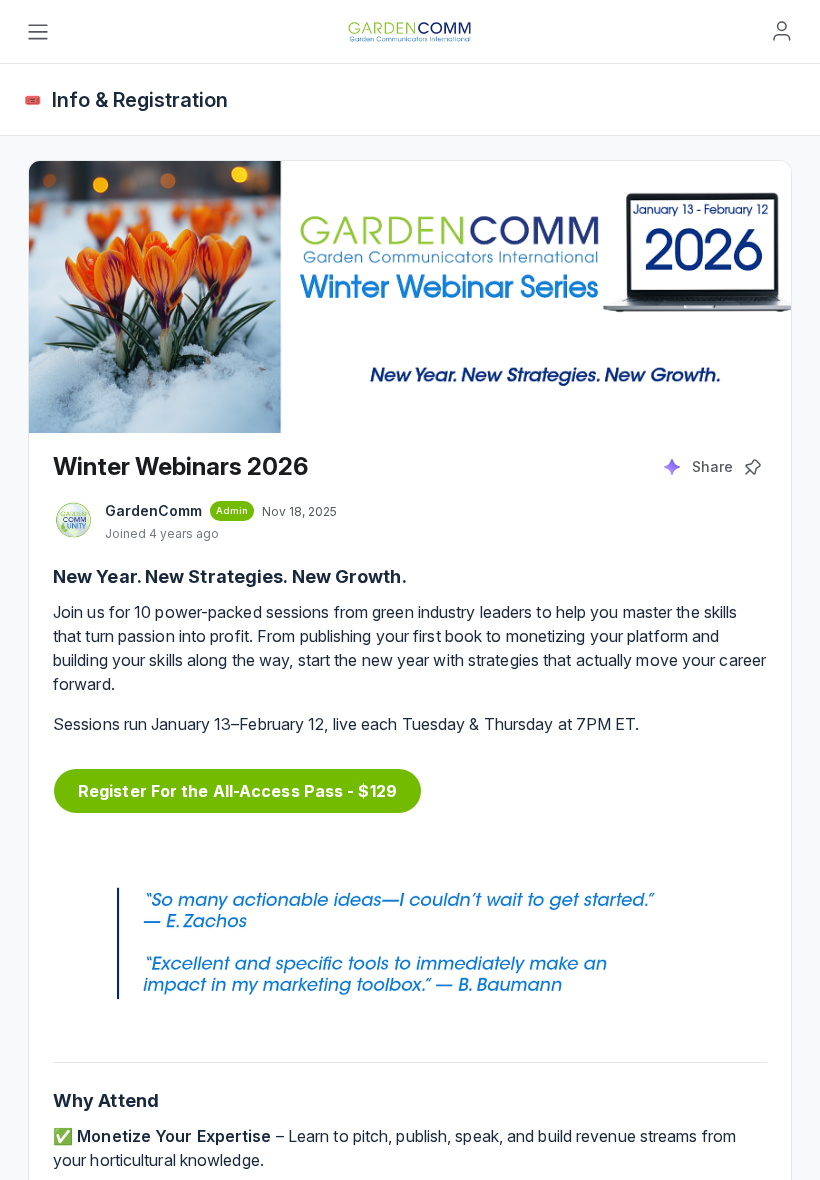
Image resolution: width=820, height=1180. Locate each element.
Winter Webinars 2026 (180, 466)
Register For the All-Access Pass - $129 (237, 791)
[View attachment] (410, 939)
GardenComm (153, 510)
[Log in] (782, 31)
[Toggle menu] (38, 32)
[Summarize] (672, 467)
